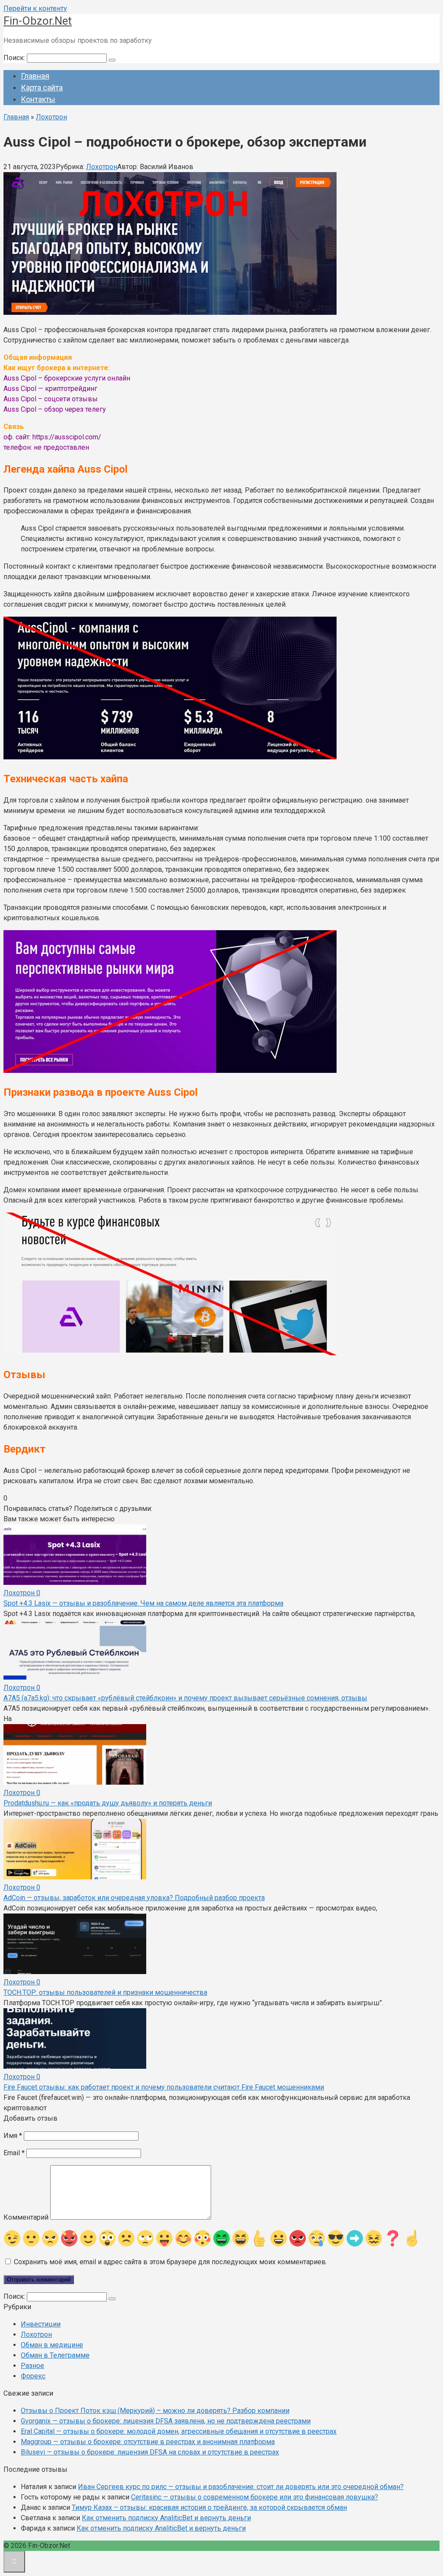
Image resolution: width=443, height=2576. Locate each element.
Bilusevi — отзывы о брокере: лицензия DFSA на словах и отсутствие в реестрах (150, 2452)
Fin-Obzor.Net (38, 21)
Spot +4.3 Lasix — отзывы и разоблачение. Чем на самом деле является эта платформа (143, 1603)
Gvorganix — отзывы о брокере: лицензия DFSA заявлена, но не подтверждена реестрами (166, 2421)
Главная (35, 76)
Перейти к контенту (35, 8)
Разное (32, 2366)
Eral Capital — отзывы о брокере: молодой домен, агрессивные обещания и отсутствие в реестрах (179, 2431)
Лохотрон (102, 167)
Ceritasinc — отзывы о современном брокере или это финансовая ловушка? (255, 2497)
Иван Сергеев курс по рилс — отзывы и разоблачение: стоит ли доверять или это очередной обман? (241, 2487)
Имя (13, 2136)
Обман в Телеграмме (55, 2355)
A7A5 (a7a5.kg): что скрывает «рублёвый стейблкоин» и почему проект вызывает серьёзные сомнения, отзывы (185, 1698)
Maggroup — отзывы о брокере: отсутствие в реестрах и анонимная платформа (148, 2442)
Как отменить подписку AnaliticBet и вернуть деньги (166, 2518)
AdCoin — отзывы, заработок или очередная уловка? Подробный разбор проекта (134, 1898)
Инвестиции (41, 2324)
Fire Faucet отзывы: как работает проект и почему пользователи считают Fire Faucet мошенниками (164, 2087)
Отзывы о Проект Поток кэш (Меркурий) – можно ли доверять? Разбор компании (155, 2411)
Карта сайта (42, 88)
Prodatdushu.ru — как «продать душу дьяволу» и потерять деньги (108, 1803)
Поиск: (15, 58)
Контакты (38, 99)
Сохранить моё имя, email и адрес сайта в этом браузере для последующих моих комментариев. (170, 2262)
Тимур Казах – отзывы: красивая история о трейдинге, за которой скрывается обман (209, 2507)
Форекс (33, 2376)
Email (14, 2153)
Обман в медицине (52, 2345)
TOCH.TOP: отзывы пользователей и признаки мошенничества (105, 1992)
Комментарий (26, 2217)
